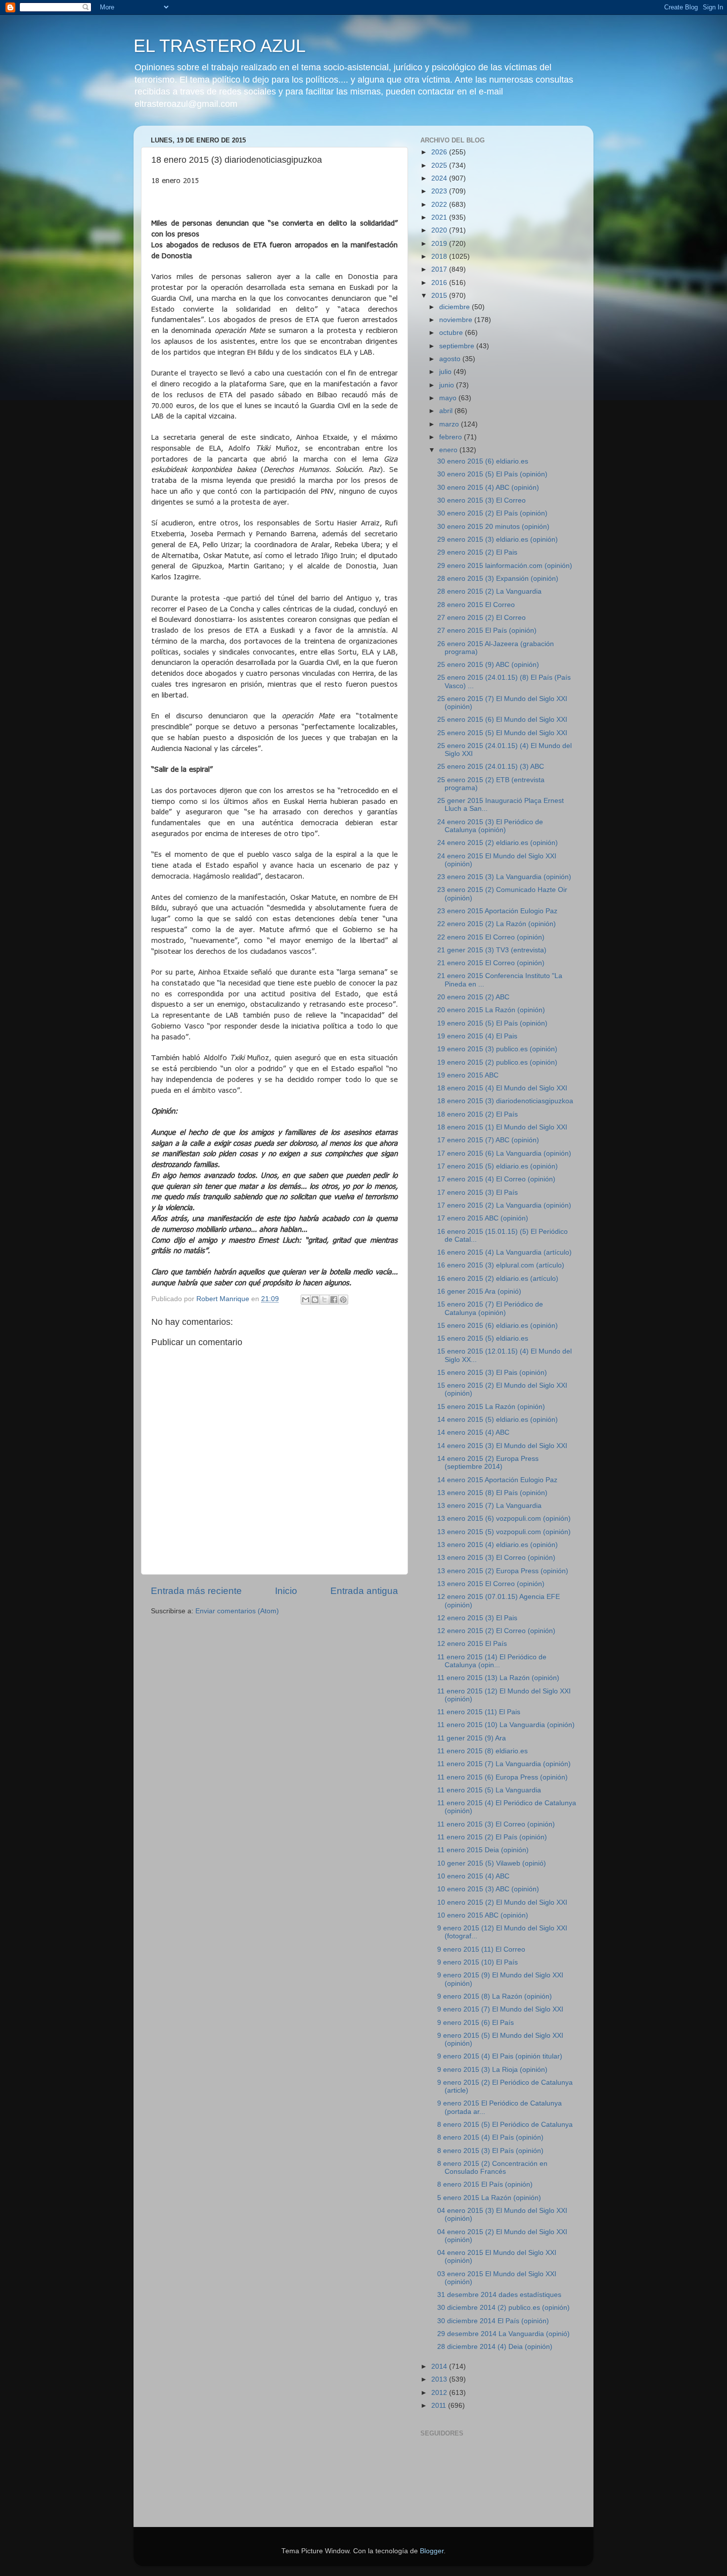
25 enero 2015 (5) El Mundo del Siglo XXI (502, 733)
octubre (452, 333)
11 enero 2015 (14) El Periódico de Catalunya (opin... (492, 1661)
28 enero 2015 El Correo (476, 605)
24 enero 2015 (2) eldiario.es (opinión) (498, 843)
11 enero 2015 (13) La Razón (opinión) (498, 1678)
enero (449, 450)
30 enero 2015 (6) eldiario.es (483, 461)
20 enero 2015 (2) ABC (473, 997)
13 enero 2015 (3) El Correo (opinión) (496, 1558)
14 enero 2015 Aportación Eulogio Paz (497, 1480)
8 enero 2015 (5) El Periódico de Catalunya (505, 2125)
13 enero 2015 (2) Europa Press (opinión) (503, 1571)
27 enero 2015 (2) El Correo (481, 618)
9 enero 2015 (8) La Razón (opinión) (495, 1996)
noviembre (457, 320)
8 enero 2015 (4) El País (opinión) (490, 2137)
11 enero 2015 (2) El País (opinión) (492, 1837)
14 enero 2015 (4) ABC (473, 1432)
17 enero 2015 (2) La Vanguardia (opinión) (504, 1205)
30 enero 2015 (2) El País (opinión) (492, 513)
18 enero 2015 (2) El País (477, 1114)
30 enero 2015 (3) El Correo (481, 500)
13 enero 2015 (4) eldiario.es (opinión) (498, 1545)
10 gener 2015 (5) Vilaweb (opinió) (492, 1863)
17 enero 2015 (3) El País (477, 1193)
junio (448, 385)
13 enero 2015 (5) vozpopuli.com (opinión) (504, 1532)
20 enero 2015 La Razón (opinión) (491, 1010)
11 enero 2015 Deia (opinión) (483, 1850)
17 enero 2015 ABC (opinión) (483, 1218)
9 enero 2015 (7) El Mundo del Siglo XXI (500, 2009)
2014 (440, 2366)
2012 (440, 2393)
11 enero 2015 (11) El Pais (479, 1712)
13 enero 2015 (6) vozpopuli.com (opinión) (504, 1519)
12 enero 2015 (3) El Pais (477, 1618)
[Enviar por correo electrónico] (306, 1300)
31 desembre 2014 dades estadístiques (499, 2295)
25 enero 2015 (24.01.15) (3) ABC (491, 767)
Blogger (432, 2551)
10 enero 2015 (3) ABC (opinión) (488, 1889)
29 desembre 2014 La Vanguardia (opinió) (503, 2334)
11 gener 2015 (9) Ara (472, 1738)
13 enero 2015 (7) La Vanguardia (489, 1506)
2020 (440, 230)
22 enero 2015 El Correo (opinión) (491, 937)
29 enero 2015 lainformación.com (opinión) (505, 566)
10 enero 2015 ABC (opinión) (483, 1915)
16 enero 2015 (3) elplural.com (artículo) (501, 1265)
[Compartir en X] (324, 1300)
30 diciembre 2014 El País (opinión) (493, 2321)
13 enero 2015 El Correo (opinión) (491, 1584)
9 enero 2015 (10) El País (477, 1962)
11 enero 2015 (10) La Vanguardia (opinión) (506, 1725)
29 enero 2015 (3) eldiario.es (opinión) (498, 539)
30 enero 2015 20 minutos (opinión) (493, 527)
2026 (440, 152)
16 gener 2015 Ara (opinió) (479, 1291)
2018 (440, 257)
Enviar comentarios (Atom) (237, 1611)
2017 (440, 269)
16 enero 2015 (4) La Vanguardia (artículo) (504, 1252)
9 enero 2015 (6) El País (476, 2023)
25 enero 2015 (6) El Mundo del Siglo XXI (502, 720)
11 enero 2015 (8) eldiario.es (482, 1751)
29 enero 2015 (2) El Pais (477, 552)
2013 (440, 2379)
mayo (449, 398)
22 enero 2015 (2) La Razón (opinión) (497, 924)
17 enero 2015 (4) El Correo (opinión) (496, 1179)
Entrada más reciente (196, 1591)
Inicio (286, 1591)
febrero (452, 437)
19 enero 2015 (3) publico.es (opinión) (497, 1049)
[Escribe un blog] (315, 1300)
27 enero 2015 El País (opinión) (487, 631)
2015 (440, 296)
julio (446, 372)
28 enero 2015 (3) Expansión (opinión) (498, 579)
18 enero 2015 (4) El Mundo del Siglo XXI (502, 1088)
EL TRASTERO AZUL (220, 46)
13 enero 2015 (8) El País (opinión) (492, 1493)
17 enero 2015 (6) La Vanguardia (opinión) (504, 1153)
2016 (440, 283)
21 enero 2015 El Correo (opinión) (491, 963)
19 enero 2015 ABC (468, 1075)
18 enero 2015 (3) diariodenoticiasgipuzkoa (505, 1101)
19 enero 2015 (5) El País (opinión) (492, 1023)
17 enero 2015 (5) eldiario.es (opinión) (498, 1166)
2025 (440, 165)
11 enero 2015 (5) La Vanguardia (489, 1790)
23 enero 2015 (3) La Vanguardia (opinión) (504, 877)
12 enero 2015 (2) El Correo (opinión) (496, 1631)
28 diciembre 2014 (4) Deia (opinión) (495, 2347)
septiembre (458, 346)
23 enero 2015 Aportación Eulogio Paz (497, 911)
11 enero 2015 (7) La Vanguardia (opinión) (504, 1764)
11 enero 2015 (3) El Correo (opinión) (496, 1824)
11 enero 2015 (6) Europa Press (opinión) (502, 1777)
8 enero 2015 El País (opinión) (485, 2184)
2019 (440, 244)
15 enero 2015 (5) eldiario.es (483, 1338)
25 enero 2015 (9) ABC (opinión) (488, 665)
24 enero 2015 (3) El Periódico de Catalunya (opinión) (490, 826)
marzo (450, 424)
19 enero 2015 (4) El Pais (477, 1036)
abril (447, 411)
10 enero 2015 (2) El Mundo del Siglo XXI (502, 1902)
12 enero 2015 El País (472, 1644)
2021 (440, 217)
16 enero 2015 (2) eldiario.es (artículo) (498, 1279)
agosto (451, 359)
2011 (440, 2406)
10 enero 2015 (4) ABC (473, 1876)
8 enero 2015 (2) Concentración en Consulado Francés (492, 2168)
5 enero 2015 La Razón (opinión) (489, 2198)
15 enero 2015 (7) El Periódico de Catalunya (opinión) (490, 1308)
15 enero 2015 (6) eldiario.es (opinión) (498, 1326)
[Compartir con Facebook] (334, 1300)
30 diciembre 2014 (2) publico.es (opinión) (503, 2308)
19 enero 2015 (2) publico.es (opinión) (497, 1062)
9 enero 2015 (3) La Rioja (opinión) (492, 2070)
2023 (440, 191)
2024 (440, 178)
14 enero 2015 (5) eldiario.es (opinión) (498, 1420)
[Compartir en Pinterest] (343, 1300)
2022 (440, 205)
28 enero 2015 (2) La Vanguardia (489, 591)
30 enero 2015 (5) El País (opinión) (492, 474)
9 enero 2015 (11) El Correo (481, 1949)
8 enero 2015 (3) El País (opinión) (490, 2151)
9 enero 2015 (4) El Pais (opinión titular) (500, 2056)
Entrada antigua (364, 1591)
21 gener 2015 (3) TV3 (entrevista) (492, 950)
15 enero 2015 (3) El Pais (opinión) (492, 1373)
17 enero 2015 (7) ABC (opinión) (488, 1140)
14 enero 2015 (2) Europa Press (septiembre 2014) (488, 1463)
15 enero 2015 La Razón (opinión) (491, 1407)
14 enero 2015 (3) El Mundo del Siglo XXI (502, 1446)
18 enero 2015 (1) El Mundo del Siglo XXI (502, 1127)
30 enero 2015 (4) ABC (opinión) (488, 488)
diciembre (455, 307)
